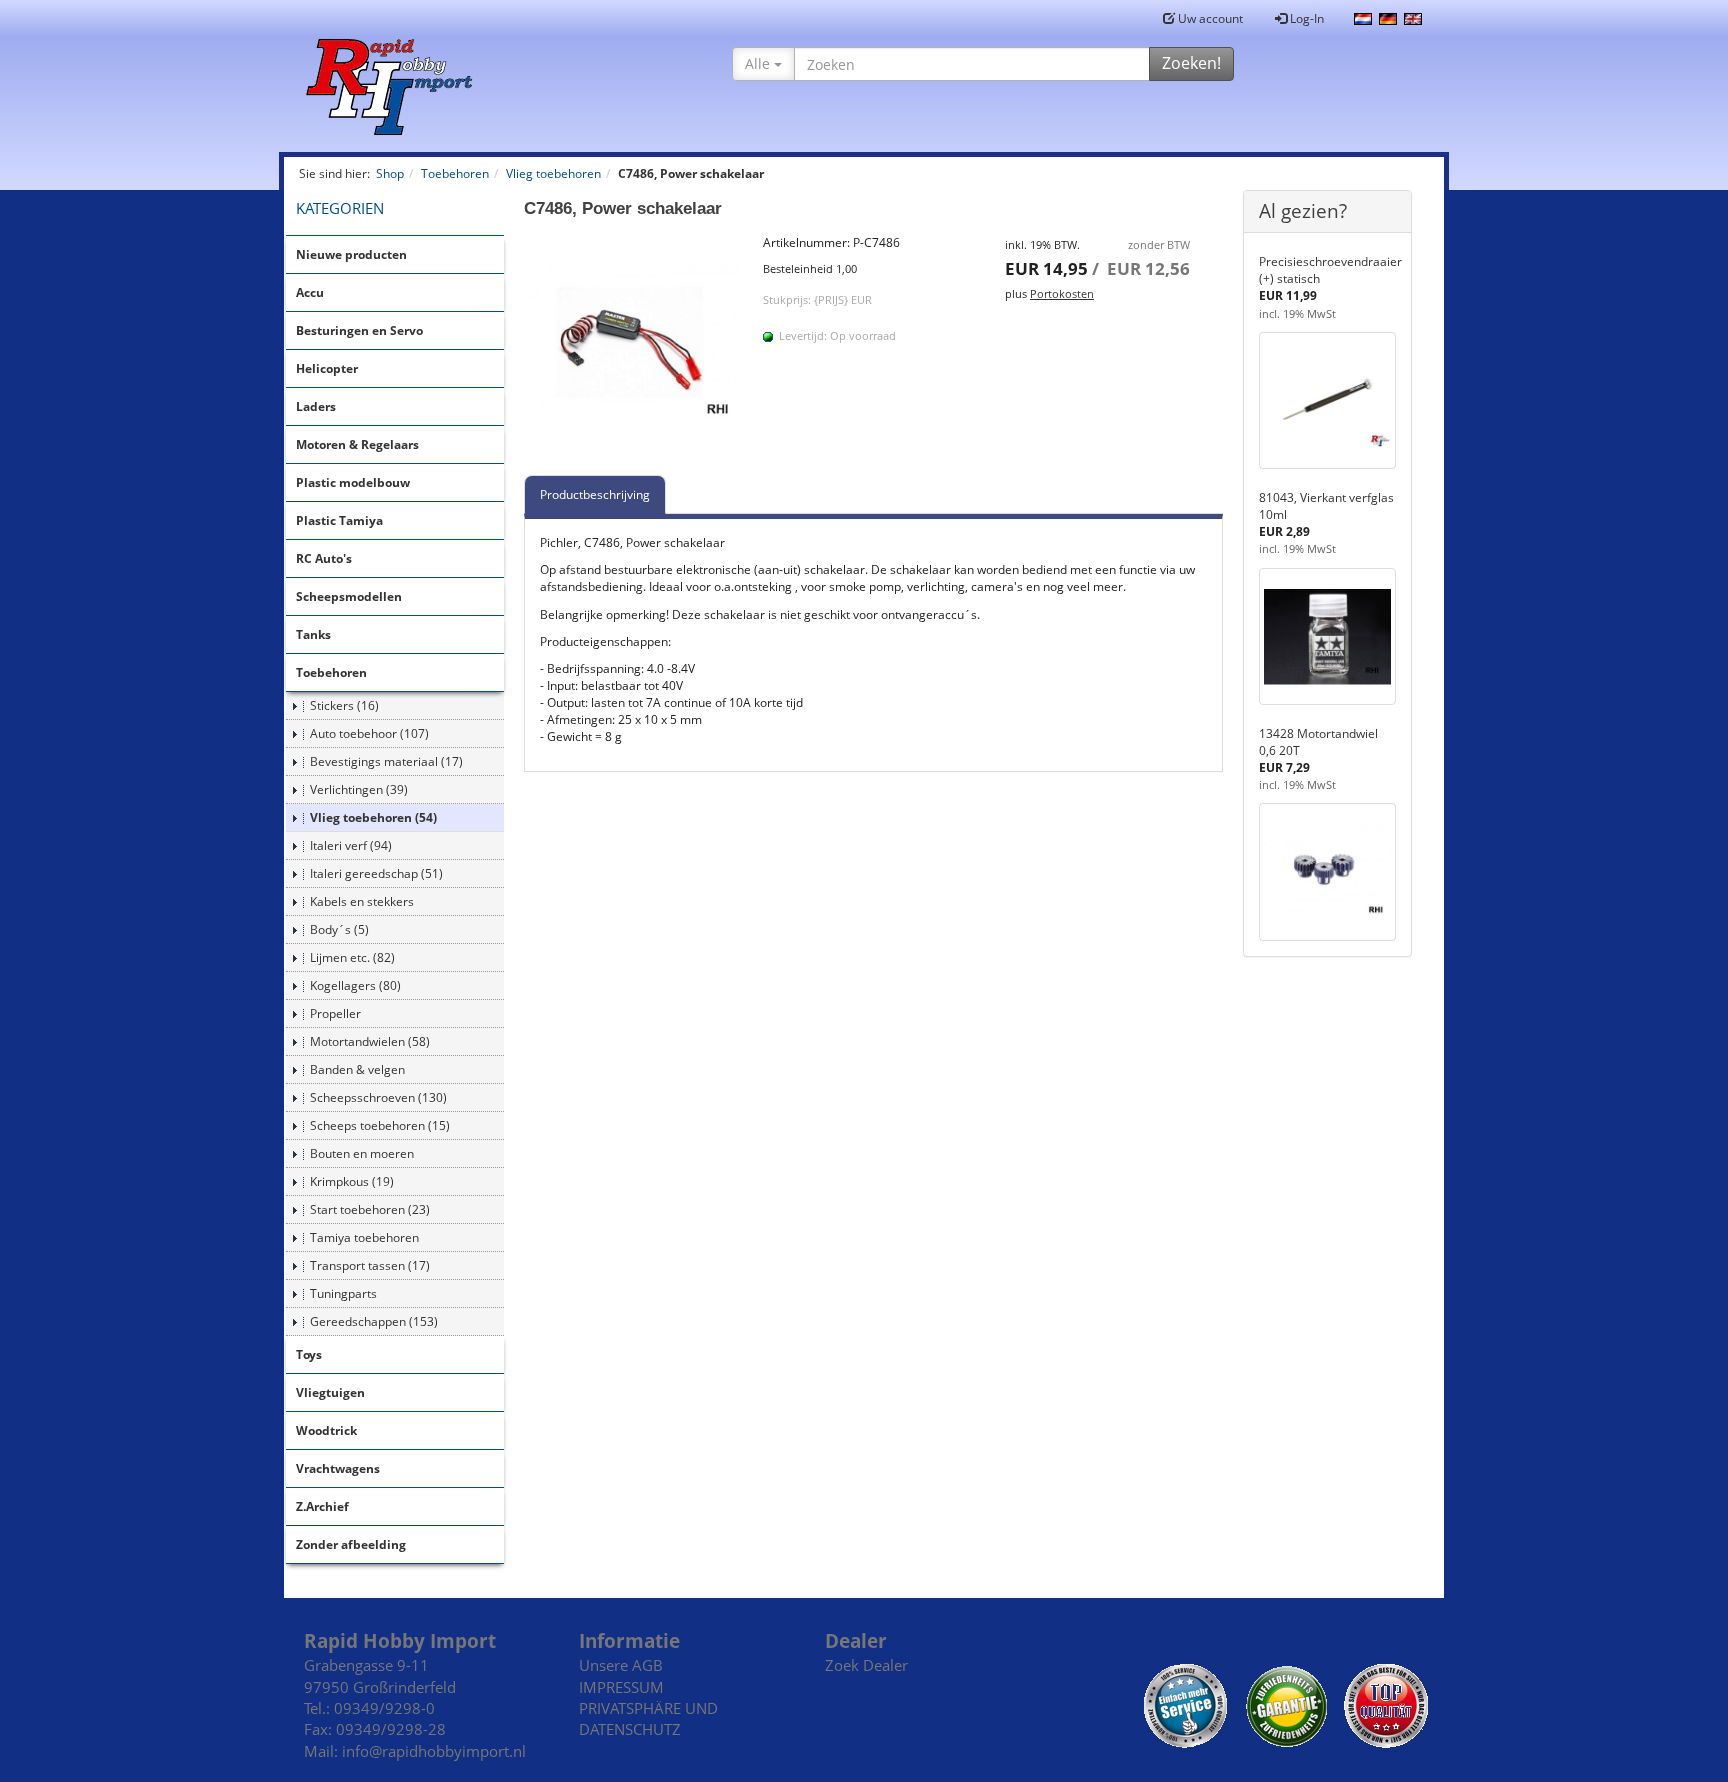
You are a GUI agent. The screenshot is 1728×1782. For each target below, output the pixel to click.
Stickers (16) (344, 705)
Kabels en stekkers (362, 901)
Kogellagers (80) (355, 985)
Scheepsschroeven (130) (378, 1097)
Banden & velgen (357, 1069)
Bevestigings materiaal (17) (386, 761)
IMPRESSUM (621, 1687)
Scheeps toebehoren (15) (380, 1125)
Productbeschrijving (595, 494)
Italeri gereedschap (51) (376, 873)
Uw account (1209, 18)
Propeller (335, 1013)
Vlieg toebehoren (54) (373, 817)
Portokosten (1062, 293)
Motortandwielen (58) (370, 1041)
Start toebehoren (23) (370, 1209)
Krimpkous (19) (352, 1181)
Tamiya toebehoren (364, 1237)
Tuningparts (343, 1293)
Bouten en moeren (362, 1153)
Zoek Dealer (866, 1665)
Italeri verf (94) (351, 845)
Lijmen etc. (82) (352, 957)
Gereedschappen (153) (374, 1321)
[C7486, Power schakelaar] (634, 344)
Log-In (1305, 18)
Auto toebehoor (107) (369, 733)
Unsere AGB (621, 1665)
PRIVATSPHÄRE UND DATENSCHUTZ (648, 1718)
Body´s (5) (339, 929)
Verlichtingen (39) (359, 789)
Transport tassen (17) (370, 1265)
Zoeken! (1191, 63)
